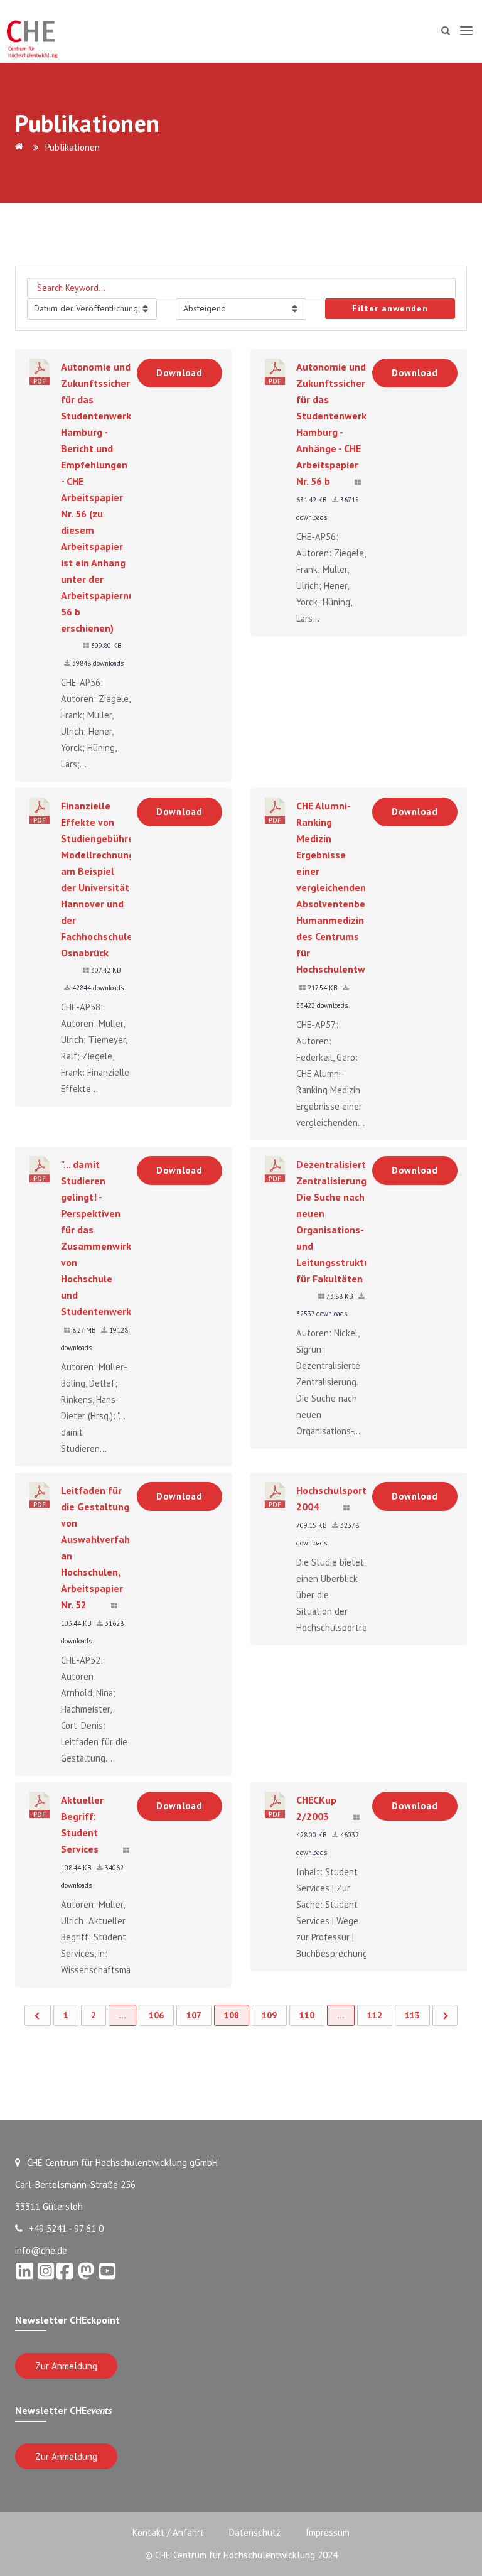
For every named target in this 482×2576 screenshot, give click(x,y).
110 (307, 2015)
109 (269, 2015)
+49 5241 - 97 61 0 (66, 2228)
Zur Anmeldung (66, 2366)
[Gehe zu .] (21, 147)
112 (375, 2015)
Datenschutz (255, 2532)
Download (179, 373)
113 (412, 2015)
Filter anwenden (390, 308)
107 (194, 2015)
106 (156, 2015)
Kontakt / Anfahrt (168, 2532)
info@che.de (41, 2250)
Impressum (328, 2532)
